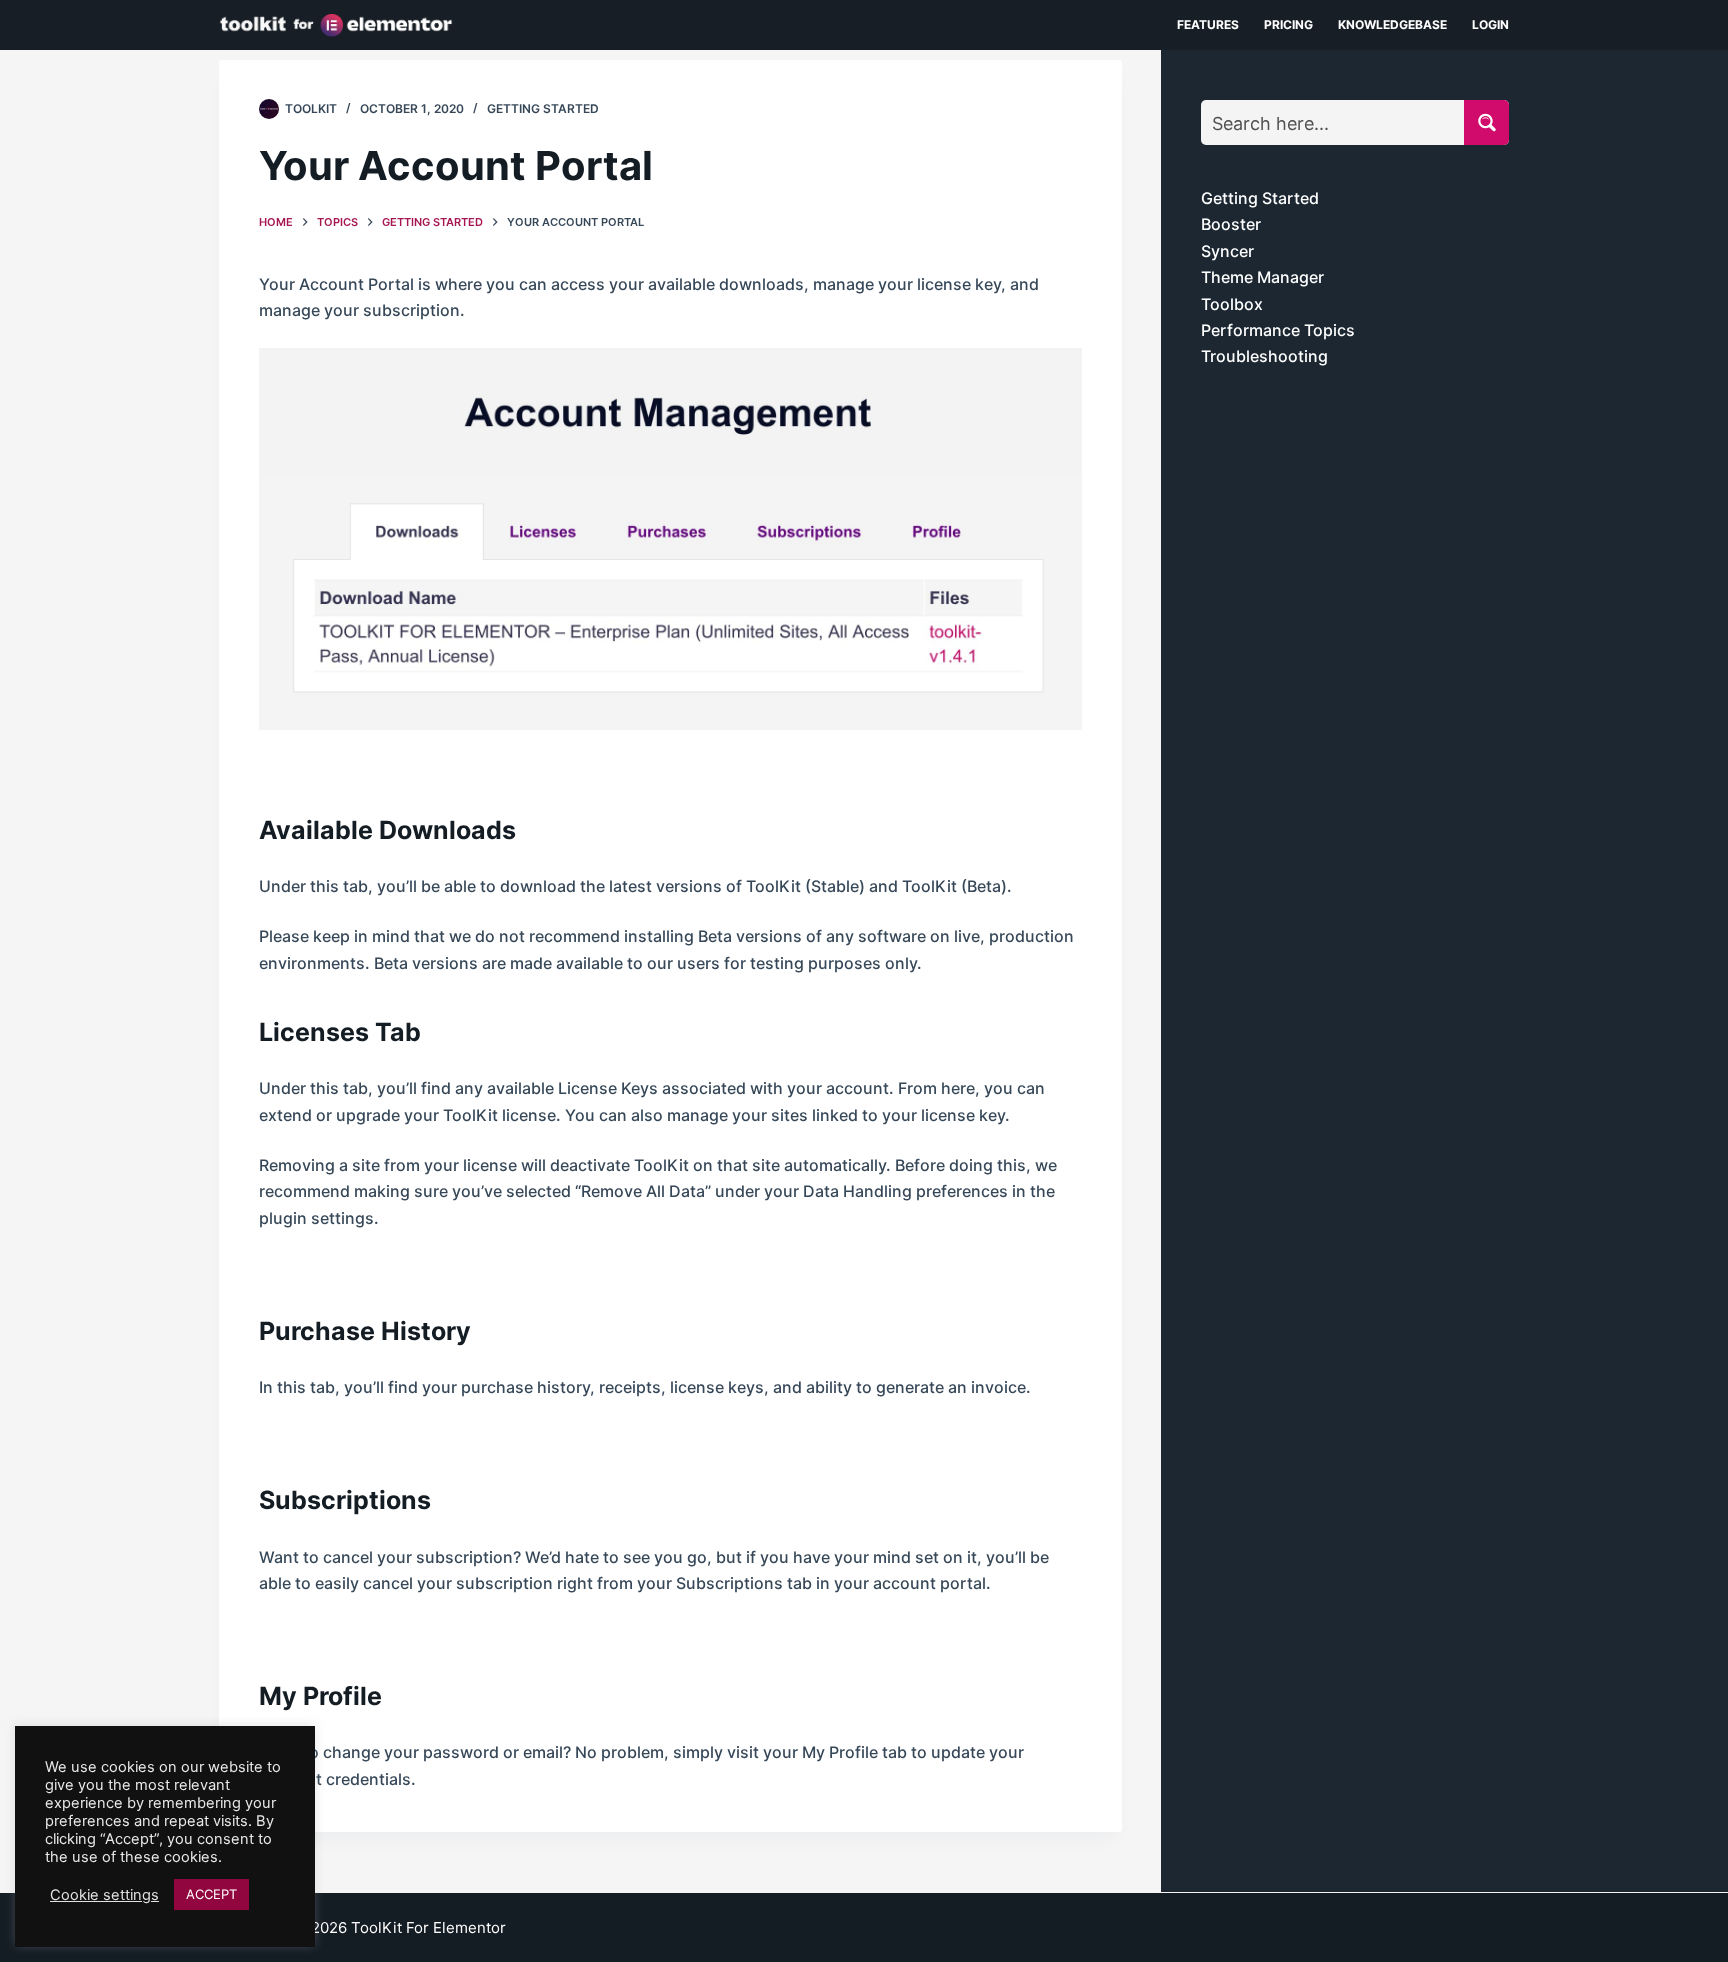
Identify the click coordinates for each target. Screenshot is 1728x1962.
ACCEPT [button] (211, 1894)
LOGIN (1490, 24)
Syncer (1227, 251)
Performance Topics (1278, 330)
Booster (1231, 224)
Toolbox (1232, 304)
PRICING (1288, 24)
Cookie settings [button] (104, 1895)
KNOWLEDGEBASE (1392, 24)
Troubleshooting (1264, 356)
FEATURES (1208, 24)
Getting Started (543, 108)
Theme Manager (1262, 277)
